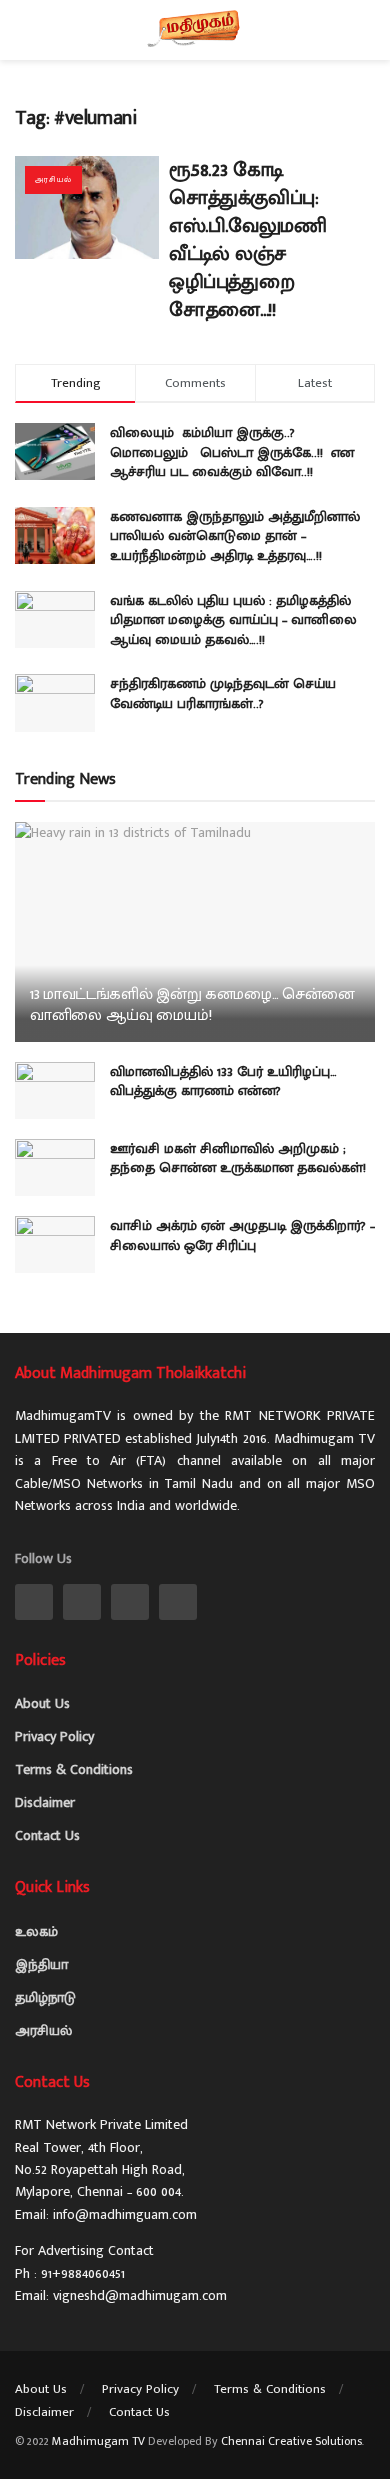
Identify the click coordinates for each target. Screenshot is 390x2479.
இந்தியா (41, 1964)
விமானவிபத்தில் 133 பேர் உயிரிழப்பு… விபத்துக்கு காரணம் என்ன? (223, 1081)
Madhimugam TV (98, 2441)
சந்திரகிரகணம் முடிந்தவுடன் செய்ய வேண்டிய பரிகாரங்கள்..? (223, 693)
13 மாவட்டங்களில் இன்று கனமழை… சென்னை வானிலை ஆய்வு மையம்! (192, 1005)
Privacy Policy (54, 1736)
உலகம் (36, 1931)
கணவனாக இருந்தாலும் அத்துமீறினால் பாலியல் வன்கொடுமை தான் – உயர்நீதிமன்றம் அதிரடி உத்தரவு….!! (235, 536)
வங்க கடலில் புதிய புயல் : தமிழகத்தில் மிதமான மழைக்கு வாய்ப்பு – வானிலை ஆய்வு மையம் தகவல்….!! (233, 620)
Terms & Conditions (74, 1769)
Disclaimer (45, 1802)
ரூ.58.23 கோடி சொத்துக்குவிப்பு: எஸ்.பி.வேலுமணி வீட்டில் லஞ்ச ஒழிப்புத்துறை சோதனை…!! (247, 240)
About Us (42, 1703)
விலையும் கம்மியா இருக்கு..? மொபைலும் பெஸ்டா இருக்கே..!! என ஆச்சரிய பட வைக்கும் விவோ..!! (232, 452)
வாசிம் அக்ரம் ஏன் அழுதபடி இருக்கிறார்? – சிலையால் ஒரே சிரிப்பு (242, 1235)
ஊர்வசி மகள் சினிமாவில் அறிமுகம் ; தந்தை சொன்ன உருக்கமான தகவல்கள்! (238, 1158)
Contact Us (47, 1835)
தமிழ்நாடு (45, 1997)
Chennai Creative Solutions (291, 2441)
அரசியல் (53, 179)
